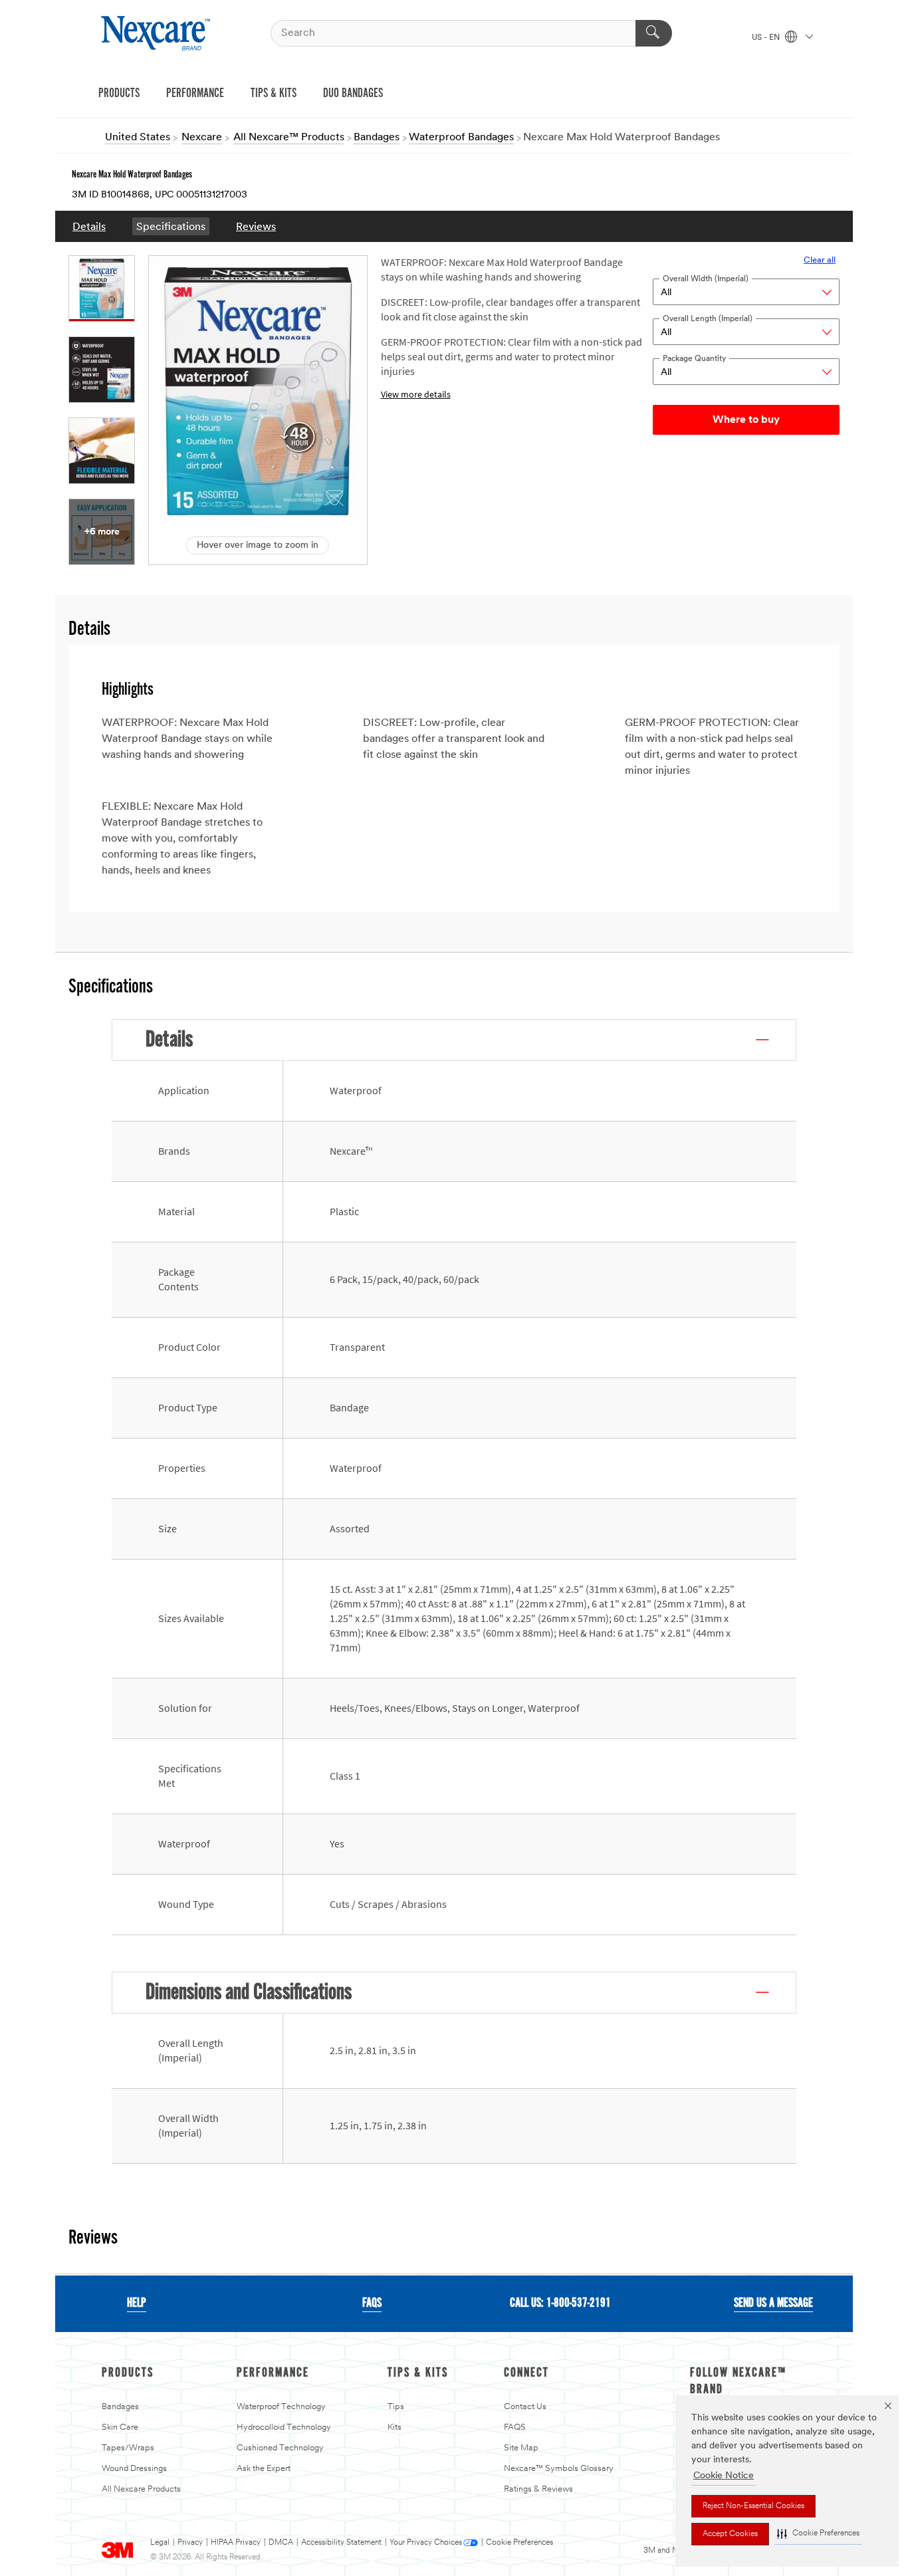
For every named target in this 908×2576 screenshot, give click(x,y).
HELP (137, 2303)
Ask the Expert (264, 2469)
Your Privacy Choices (426, 2543)
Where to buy (746, 420)
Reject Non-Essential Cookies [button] (753, 2506)
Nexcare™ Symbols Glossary (559, 2469)
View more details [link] (416, 395)
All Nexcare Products (141, 2489)
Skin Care (120, 2427)
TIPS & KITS (274, 94)
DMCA (281, 2543)
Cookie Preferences (519, 2543)
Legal (160, 2543)
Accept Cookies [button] (730, 2534)
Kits (395, 2427)
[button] (818, 2534)
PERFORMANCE (195, 94)
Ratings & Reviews (538, 2489)
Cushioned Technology (280, 2448)
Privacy (190, 2543)
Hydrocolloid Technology (284, 2427)
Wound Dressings (134, 2469)
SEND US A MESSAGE (773, 2303)
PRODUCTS (119, 94)
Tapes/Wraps (128, 2448)
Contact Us (525, 2407)
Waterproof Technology (281, 2407)
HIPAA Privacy (236, 2543)
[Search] (654, 33)
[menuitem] (89, 226)
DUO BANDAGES (353, 94)
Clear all (820, 260)
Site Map (521, 2448)
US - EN (767, 38)
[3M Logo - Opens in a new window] (157, 33)
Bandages (120, 2407)
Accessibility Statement (341, 2543)
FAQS (372, 2303)
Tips (396, 2407)
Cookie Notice (724, 2476)
